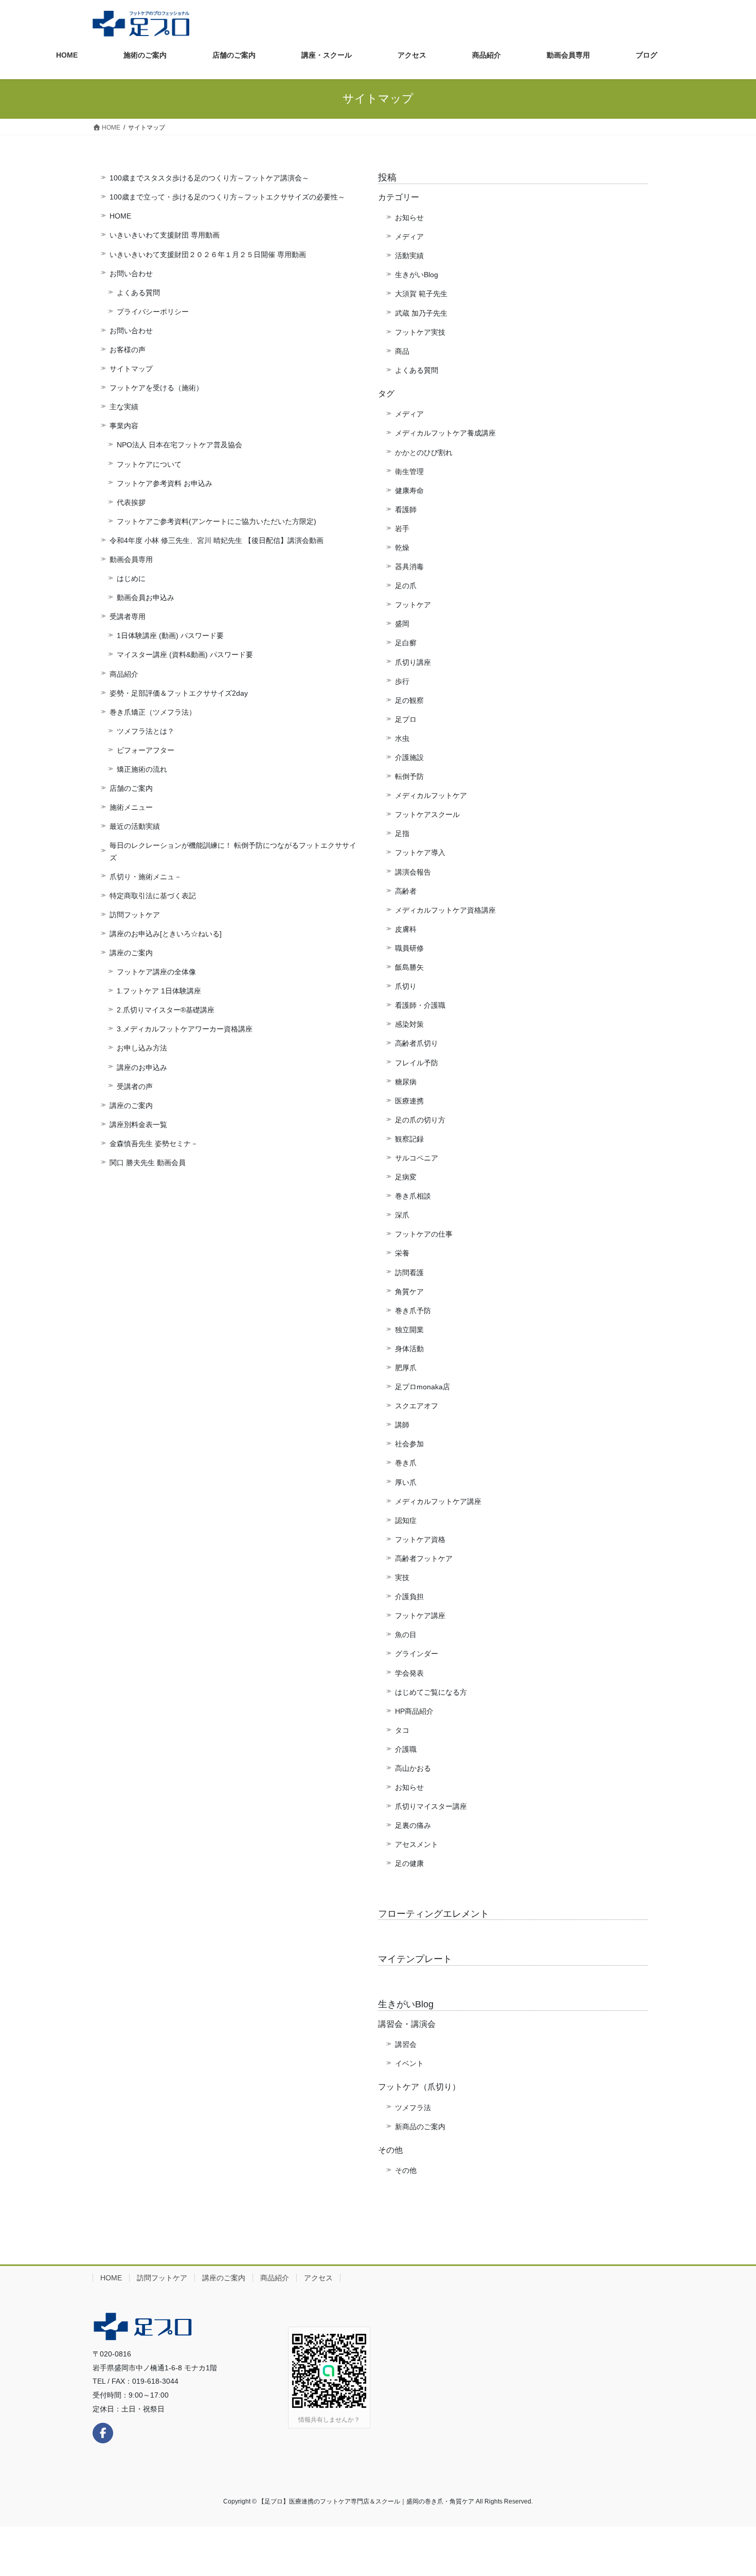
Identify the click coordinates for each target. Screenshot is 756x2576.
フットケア (413, 605)
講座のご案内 (131, 953)
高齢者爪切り (417, 1043)
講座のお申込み (142, 1067)
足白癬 (406, 643)
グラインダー (417, 1654)
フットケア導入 (420, 852)
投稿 (387, 177)
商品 (402, 351)
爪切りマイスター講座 (431, 1806)
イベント (409, 2063)
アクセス (318, 2278)
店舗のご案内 (131, 788)
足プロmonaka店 (422, 1387)
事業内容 (124, 426)
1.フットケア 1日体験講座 (159, 991)
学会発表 (409, 1673)
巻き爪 (406, 1463)
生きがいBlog (417, 275)
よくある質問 (138, 293)
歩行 (402, 681)
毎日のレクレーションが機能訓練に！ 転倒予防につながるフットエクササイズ (233, 851)
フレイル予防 (417, 1063)
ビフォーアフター (146, 750)
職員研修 (409, 948)
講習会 (406, 2044)
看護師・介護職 (420, 1005)
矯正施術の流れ (142, 769)
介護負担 (409, 1597)
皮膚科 (406, 929)
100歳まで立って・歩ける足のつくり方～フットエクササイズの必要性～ (227, 197)
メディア (409, 237)
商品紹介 (124, 674)
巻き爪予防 (413, 1311)
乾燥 (402, 548)
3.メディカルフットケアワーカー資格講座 (185, 1029)
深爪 (402, 1215)
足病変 (406, 1177)
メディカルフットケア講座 (438, 1501)
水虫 (402, 738)
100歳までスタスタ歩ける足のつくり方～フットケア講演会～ (209, 178)
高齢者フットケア (424, 1558)
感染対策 (409, 1024)
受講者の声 (135, 1086)
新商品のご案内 (420, 2127)
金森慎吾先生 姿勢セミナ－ (154, 1144)
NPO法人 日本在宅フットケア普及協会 (179, 445)
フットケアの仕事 (424, 1234)
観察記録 (409, 1139)
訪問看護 (409, 1273)
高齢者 (406, 891)
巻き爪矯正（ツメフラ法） (153, 712)
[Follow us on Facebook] (103, 2433)
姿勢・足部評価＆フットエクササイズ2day (179, 693)
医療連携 (409, 1101)
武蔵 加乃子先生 (421, 313)
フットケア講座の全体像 (156, 972)
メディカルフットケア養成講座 (445, 433)
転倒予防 (409, 776)
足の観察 (409, 700)
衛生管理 (409, 471)
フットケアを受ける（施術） (156, 388)
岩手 (402, 529)
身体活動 (409, 1349)
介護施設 (409, 757)
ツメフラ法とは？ (146, 731)
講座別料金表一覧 (138, 1124)
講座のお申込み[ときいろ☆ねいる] (166, 934)
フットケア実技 (420, 332)
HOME (120, 216)
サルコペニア (417, 1158)
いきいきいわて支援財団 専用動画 (165, 235)
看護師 (406, 510)
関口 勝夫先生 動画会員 (148, 1163)
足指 (402, 833)
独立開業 (409, 1330)
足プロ (406, 719)
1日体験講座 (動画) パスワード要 (170, 636)
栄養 (402, 1253)
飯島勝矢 (409, 967)
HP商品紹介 (414, 1711)
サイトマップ (131, 369)
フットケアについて (149, 464)
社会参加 (409, 1444)
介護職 (406, 1749)
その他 (406, 2170)
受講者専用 (128, 616)
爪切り (406, 986)
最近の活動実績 (135, 826)
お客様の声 (128, 350)
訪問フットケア (135, 915)
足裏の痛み (413, 1825)
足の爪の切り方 (420, 1120)
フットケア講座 (420, 1616)
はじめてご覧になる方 (431, 1692)
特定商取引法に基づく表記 (153, 896)
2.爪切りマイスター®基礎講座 (166, 1010)
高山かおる (413, 1768)
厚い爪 (406, 1482)
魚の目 (406, 1635)
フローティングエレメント (434, 1914)
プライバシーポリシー (153, 312)
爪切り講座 (413, 662)
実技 (402, 1577)
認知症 (406, 1520)
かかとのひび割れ (424, 452)
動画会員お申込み (146, 597)
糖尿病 (406, 1082)
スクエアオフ (417, 1406)
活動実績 (409, 256)
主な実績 (124, 407)
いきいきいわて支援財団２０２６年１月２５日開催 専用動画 (208, 255)
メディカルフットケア (431, 795)
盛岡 (402, 624)
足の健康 (409, 1863)
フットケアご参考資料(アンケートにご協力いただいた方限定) (217, 521)
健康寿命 (409, 491)
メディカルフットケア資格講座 (445, 910)
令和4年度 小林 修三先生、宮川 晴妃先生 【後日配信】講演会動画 (217, 540)
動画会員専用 (131, 559)
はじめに (131, 578)
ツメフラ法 (413, 2108)
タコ (402, 1730)
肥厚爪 (406, 1368)
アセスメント (417, 1844)
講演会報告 (413, 872)
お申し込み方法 (142, 1048)
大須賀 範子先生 (421, 294)
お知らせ (409, 217)
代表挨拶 (131, 502)
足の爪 (406, 586)
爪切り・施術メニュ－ (146, 877)
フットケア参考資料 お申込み (165, 483)
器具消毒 (409, 567)
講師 (402, 1425)
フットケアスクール (427, 814)
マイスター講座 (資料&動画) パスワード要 (185, 655)
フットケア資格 (420, 1539)
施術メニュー (131, 807)
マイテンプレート (415, 1959)
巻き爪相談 (413, 1196)
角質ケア (409, 1292)
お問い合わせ (131, 274)
